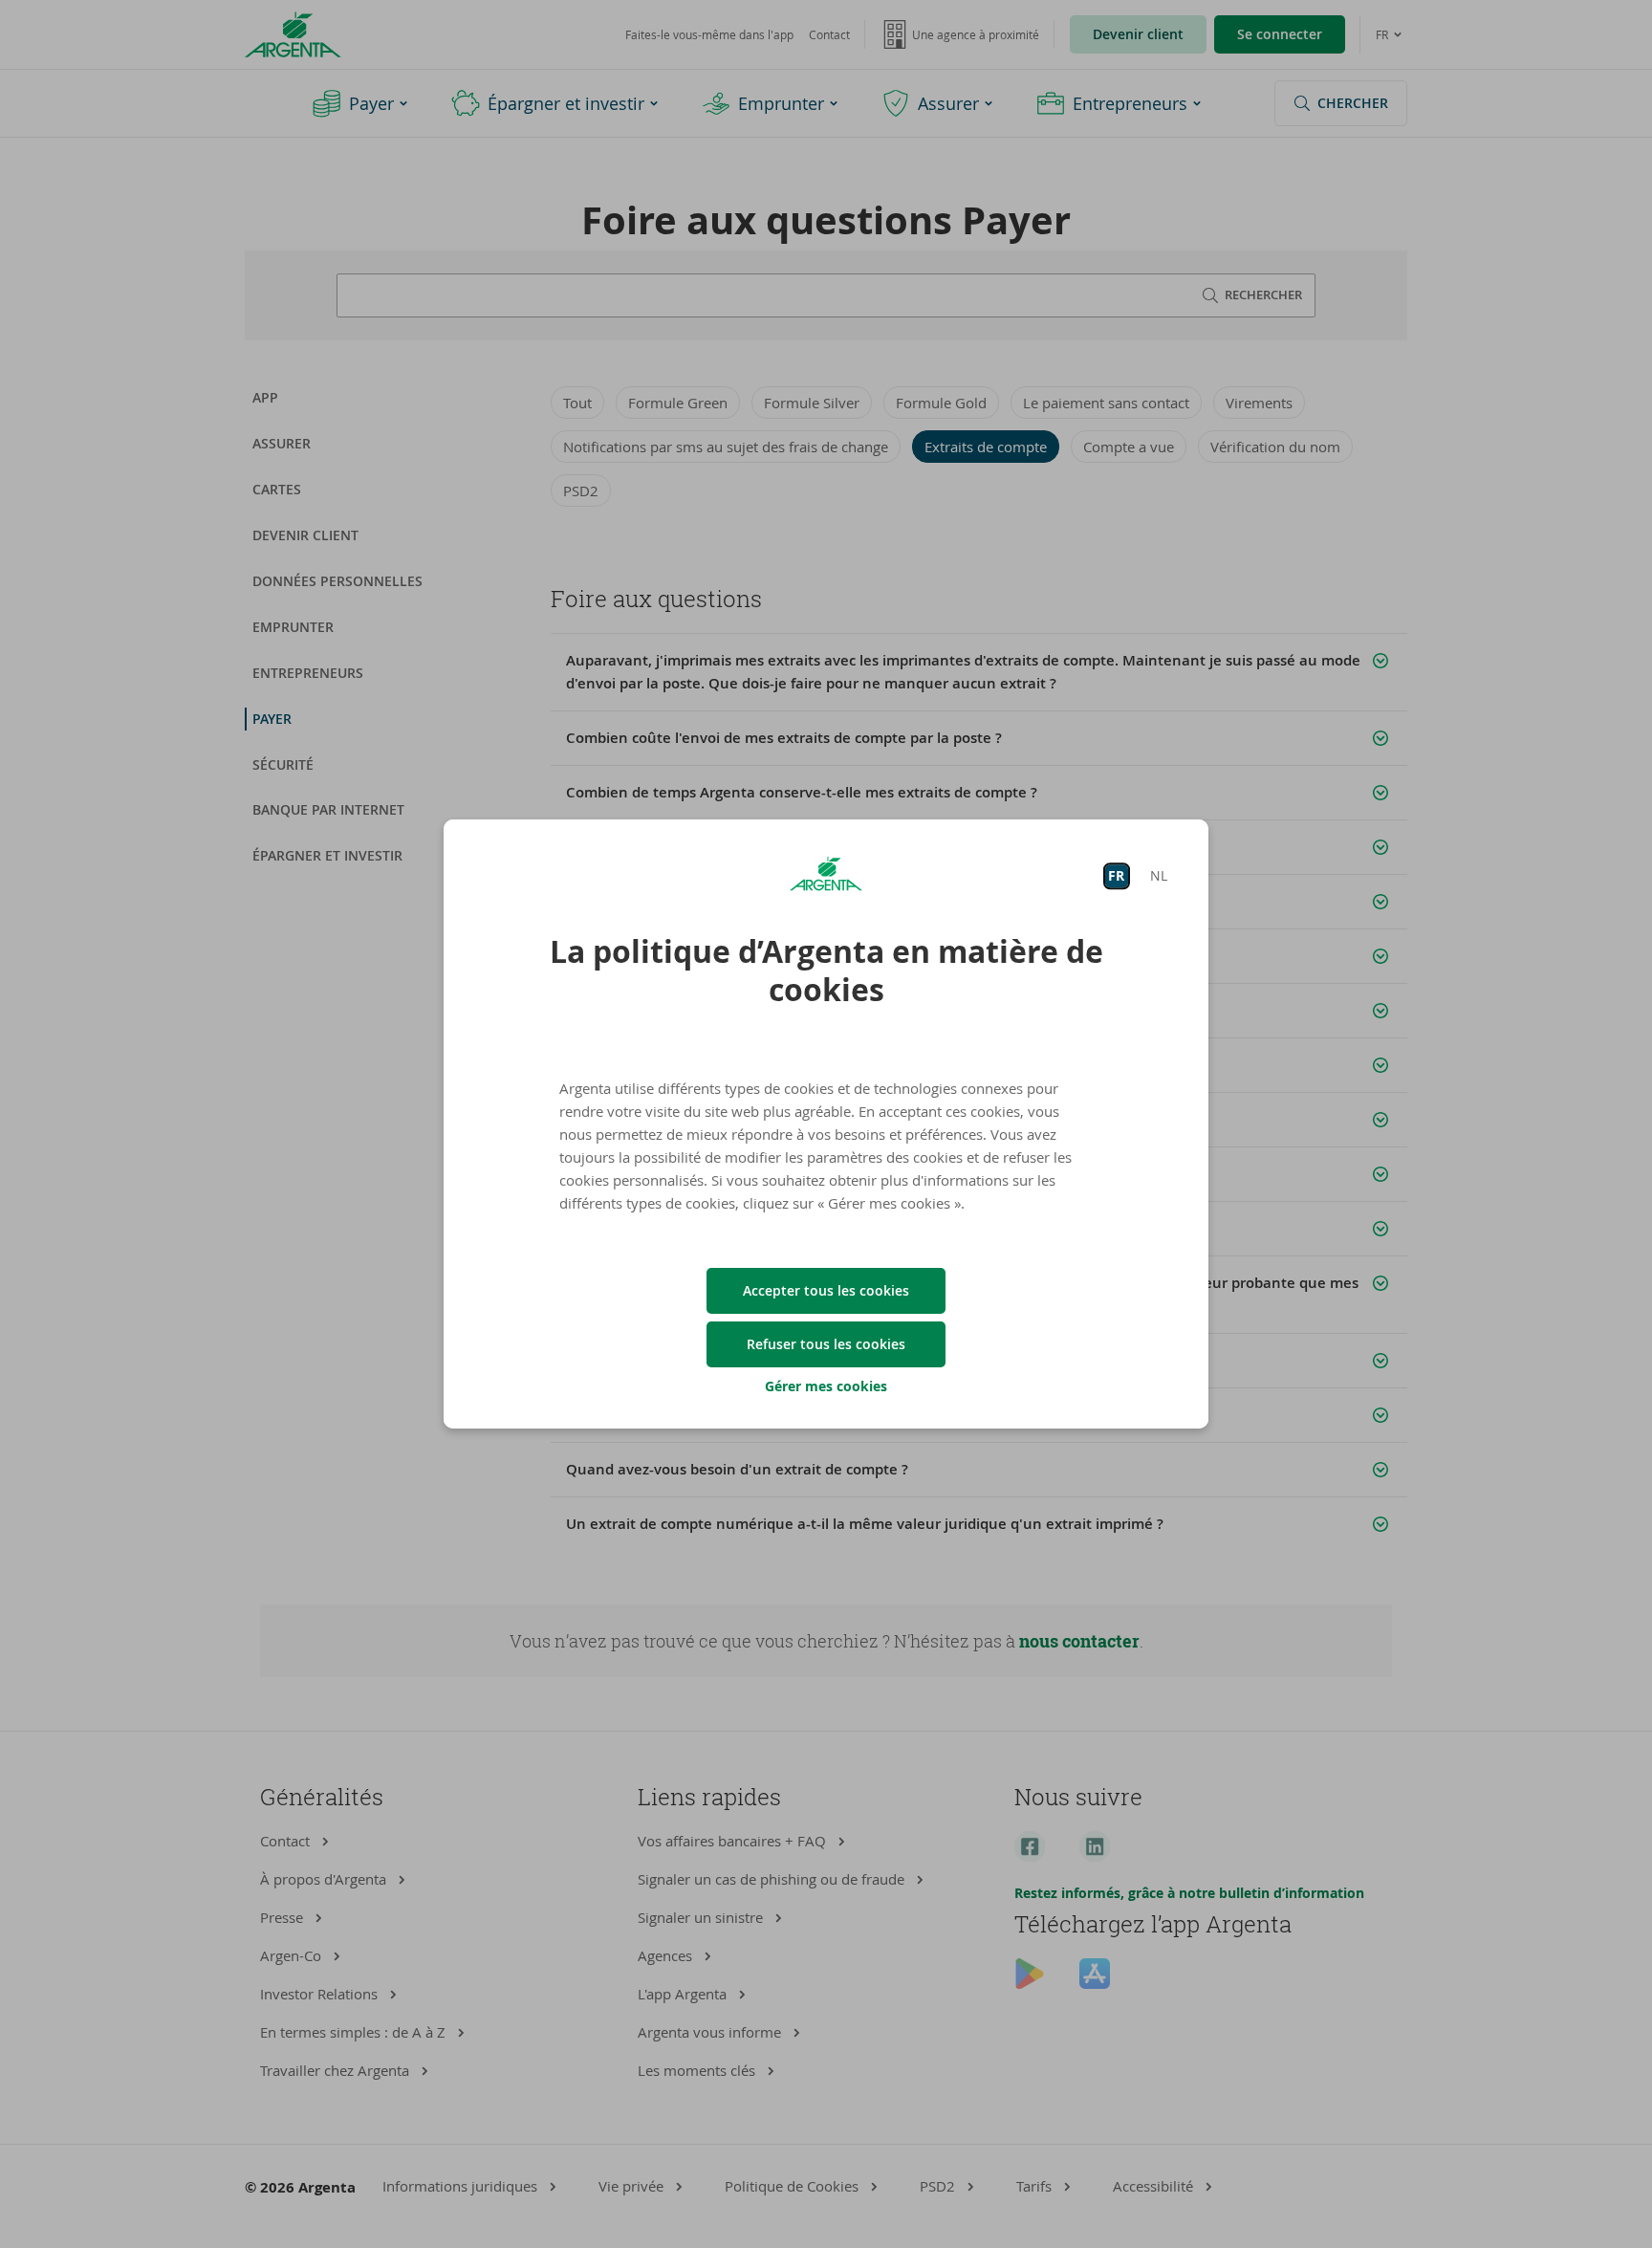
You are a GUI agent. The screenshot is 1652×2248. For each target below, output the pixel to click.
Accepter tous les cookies (826, 1290)
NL (1159, 875)
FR (1116, 875)
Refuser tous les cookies (826, 1344)
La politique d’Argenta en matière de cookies (826, 971)
